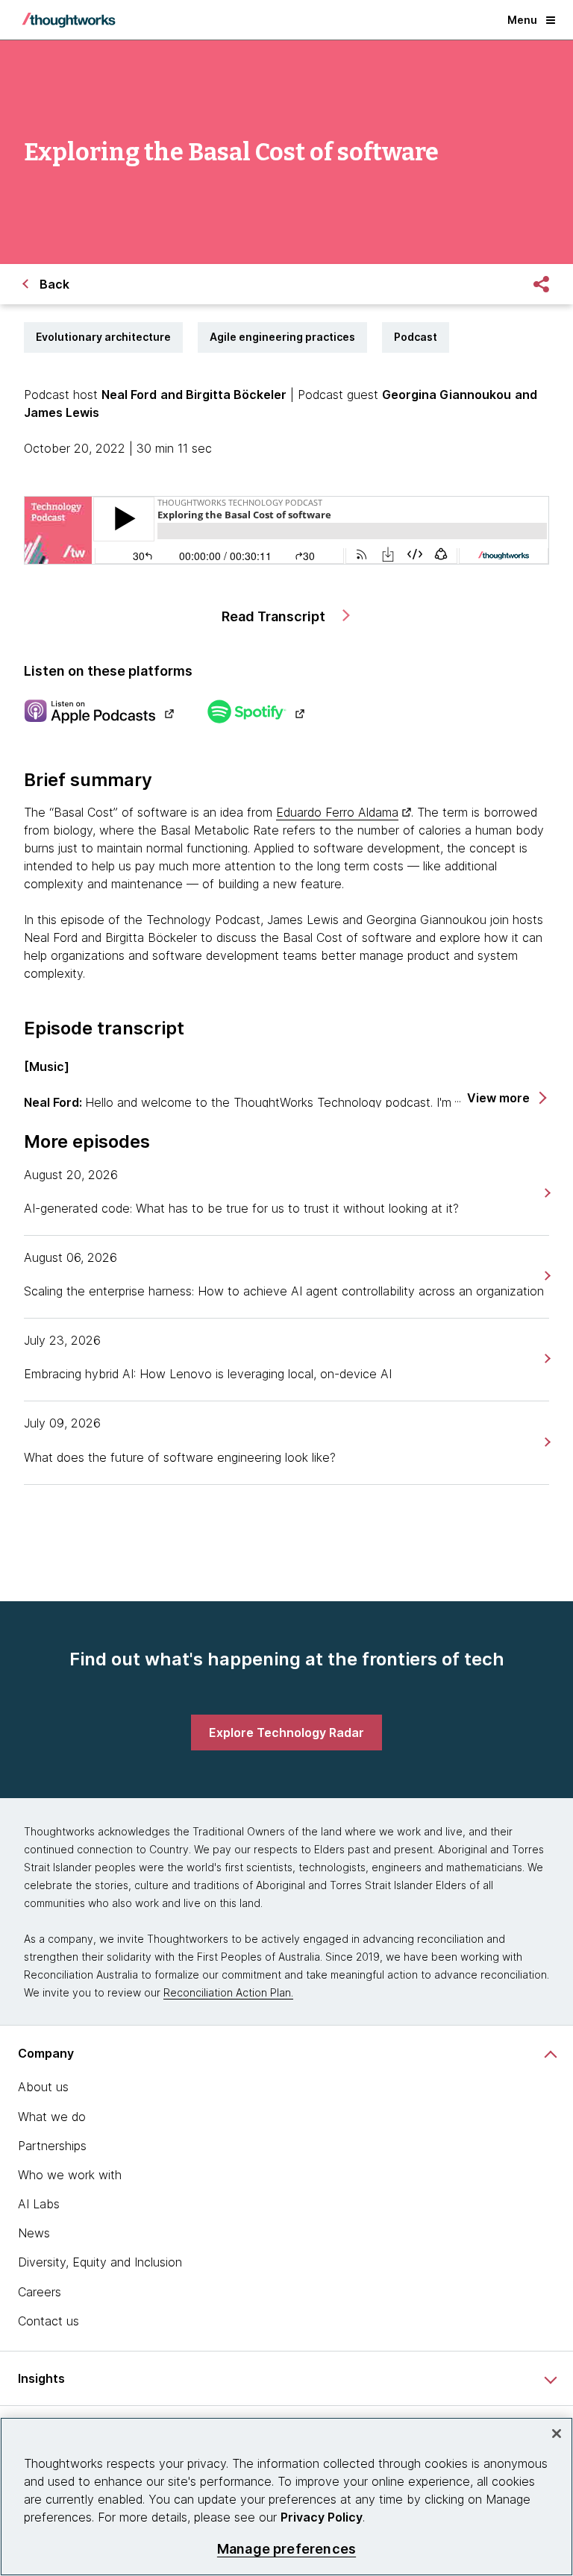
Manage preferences (286, 2549)
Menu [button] (522, 20)
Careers (40, 2292)
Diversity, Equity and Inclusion (100, 2262)
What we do (52, 2117)
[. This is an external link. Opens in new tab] (99, 713)
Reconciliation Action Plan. (228, 1992)
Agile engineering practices (282, 337)
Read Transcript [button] (275, 616)
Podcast (416, 337)
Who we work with (70, 2175)
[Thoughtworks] (69, 20)
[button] (506, 1098)
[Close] (557, 2434)
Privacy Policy (322, 2517)
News (34, 2233)
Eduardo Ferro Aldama (337, 812)
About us (43, 2087)
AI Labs (39, 2204)
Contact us (48, 2321)
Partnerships (52, 2146)
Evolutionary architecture (103, 337)
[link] (546, 1193)
